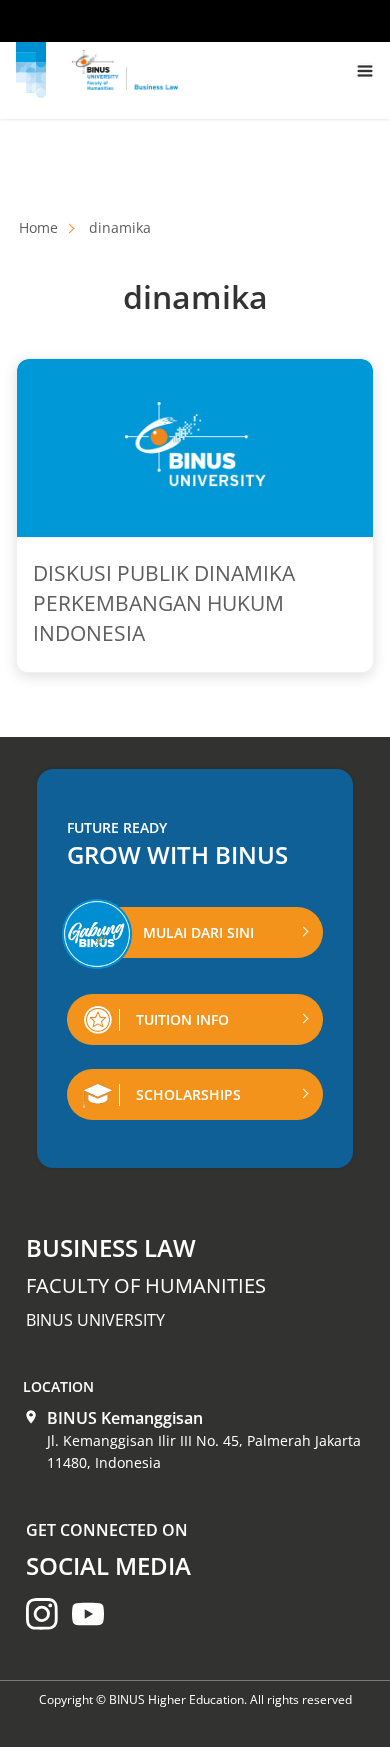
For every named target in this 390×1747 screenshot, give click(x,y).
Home (38, 227)
